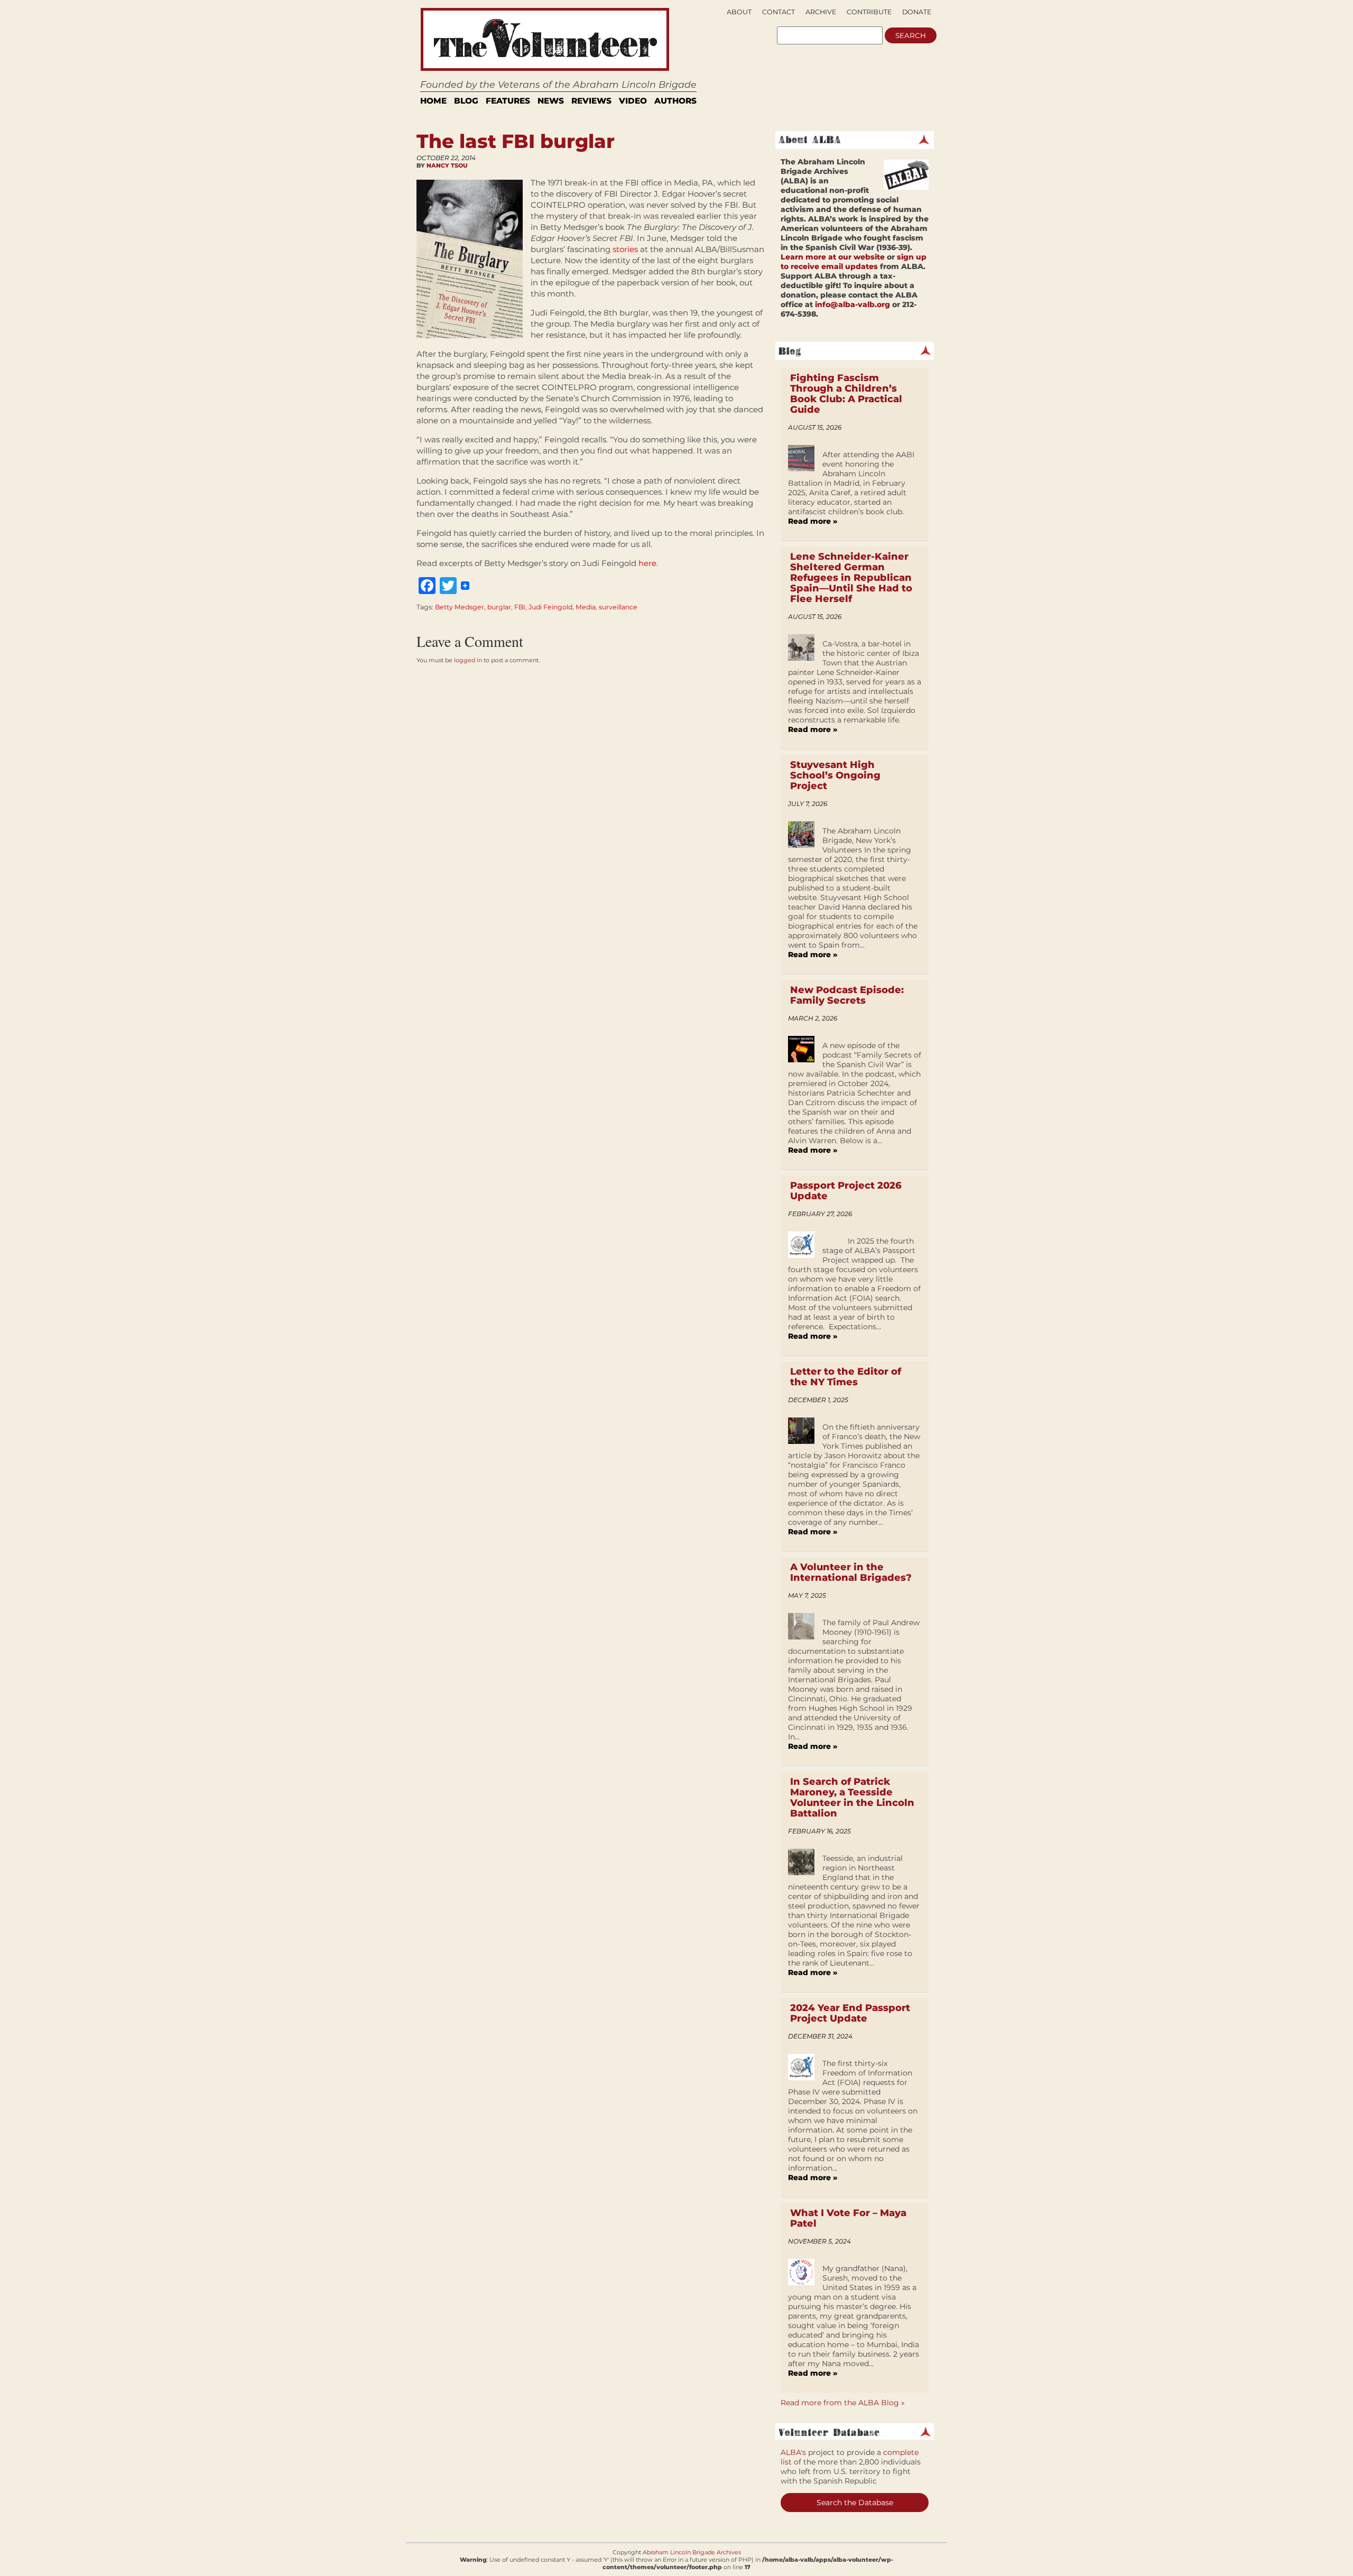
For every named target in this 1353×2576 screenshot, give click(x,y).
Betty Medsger (460, 607)
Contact (779, 12)
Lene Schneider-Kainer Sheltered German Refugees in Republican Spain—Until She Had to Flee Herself (851, 578)
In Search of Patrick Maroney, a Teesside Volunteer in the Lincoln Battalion (852, 1797)
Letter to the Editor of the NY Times (846, 1377)
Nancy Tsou (447, 165)
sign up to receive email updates (854, 262)
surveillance (618, 607)
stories (625, 249)
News (551, 101)
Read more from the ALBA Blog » (843, 2403)
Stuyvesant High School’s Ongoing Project (835, 775)
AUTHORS (675, 101)
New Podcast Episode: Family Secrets (847, 995)
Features (508, 101)
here (647, 563)
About (739, 12)
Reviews (591, 101)
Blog (466, 101)
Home (433, 101)
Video (633, 101)
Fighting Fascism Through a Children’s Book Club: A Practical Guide (846, 394)
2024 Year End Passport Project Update (850, 2013)
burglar (499, 607)
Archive (821, 12)
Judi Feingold (550, 607)
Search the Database (855, 2503)
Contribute (869, 12)
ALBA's (793, 2452)
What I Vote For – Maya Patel (848, 2218)
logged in (468, 660)
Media (586, 607)
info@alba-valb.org (852, 304)
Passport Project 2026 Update (846, 1191)
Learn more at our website (833, 257)
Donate (917, 12)
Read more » (813, 521)
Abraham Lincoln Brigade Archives (692, 2552)
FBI (520, 607)
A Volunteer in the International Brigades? (851, 1572)
